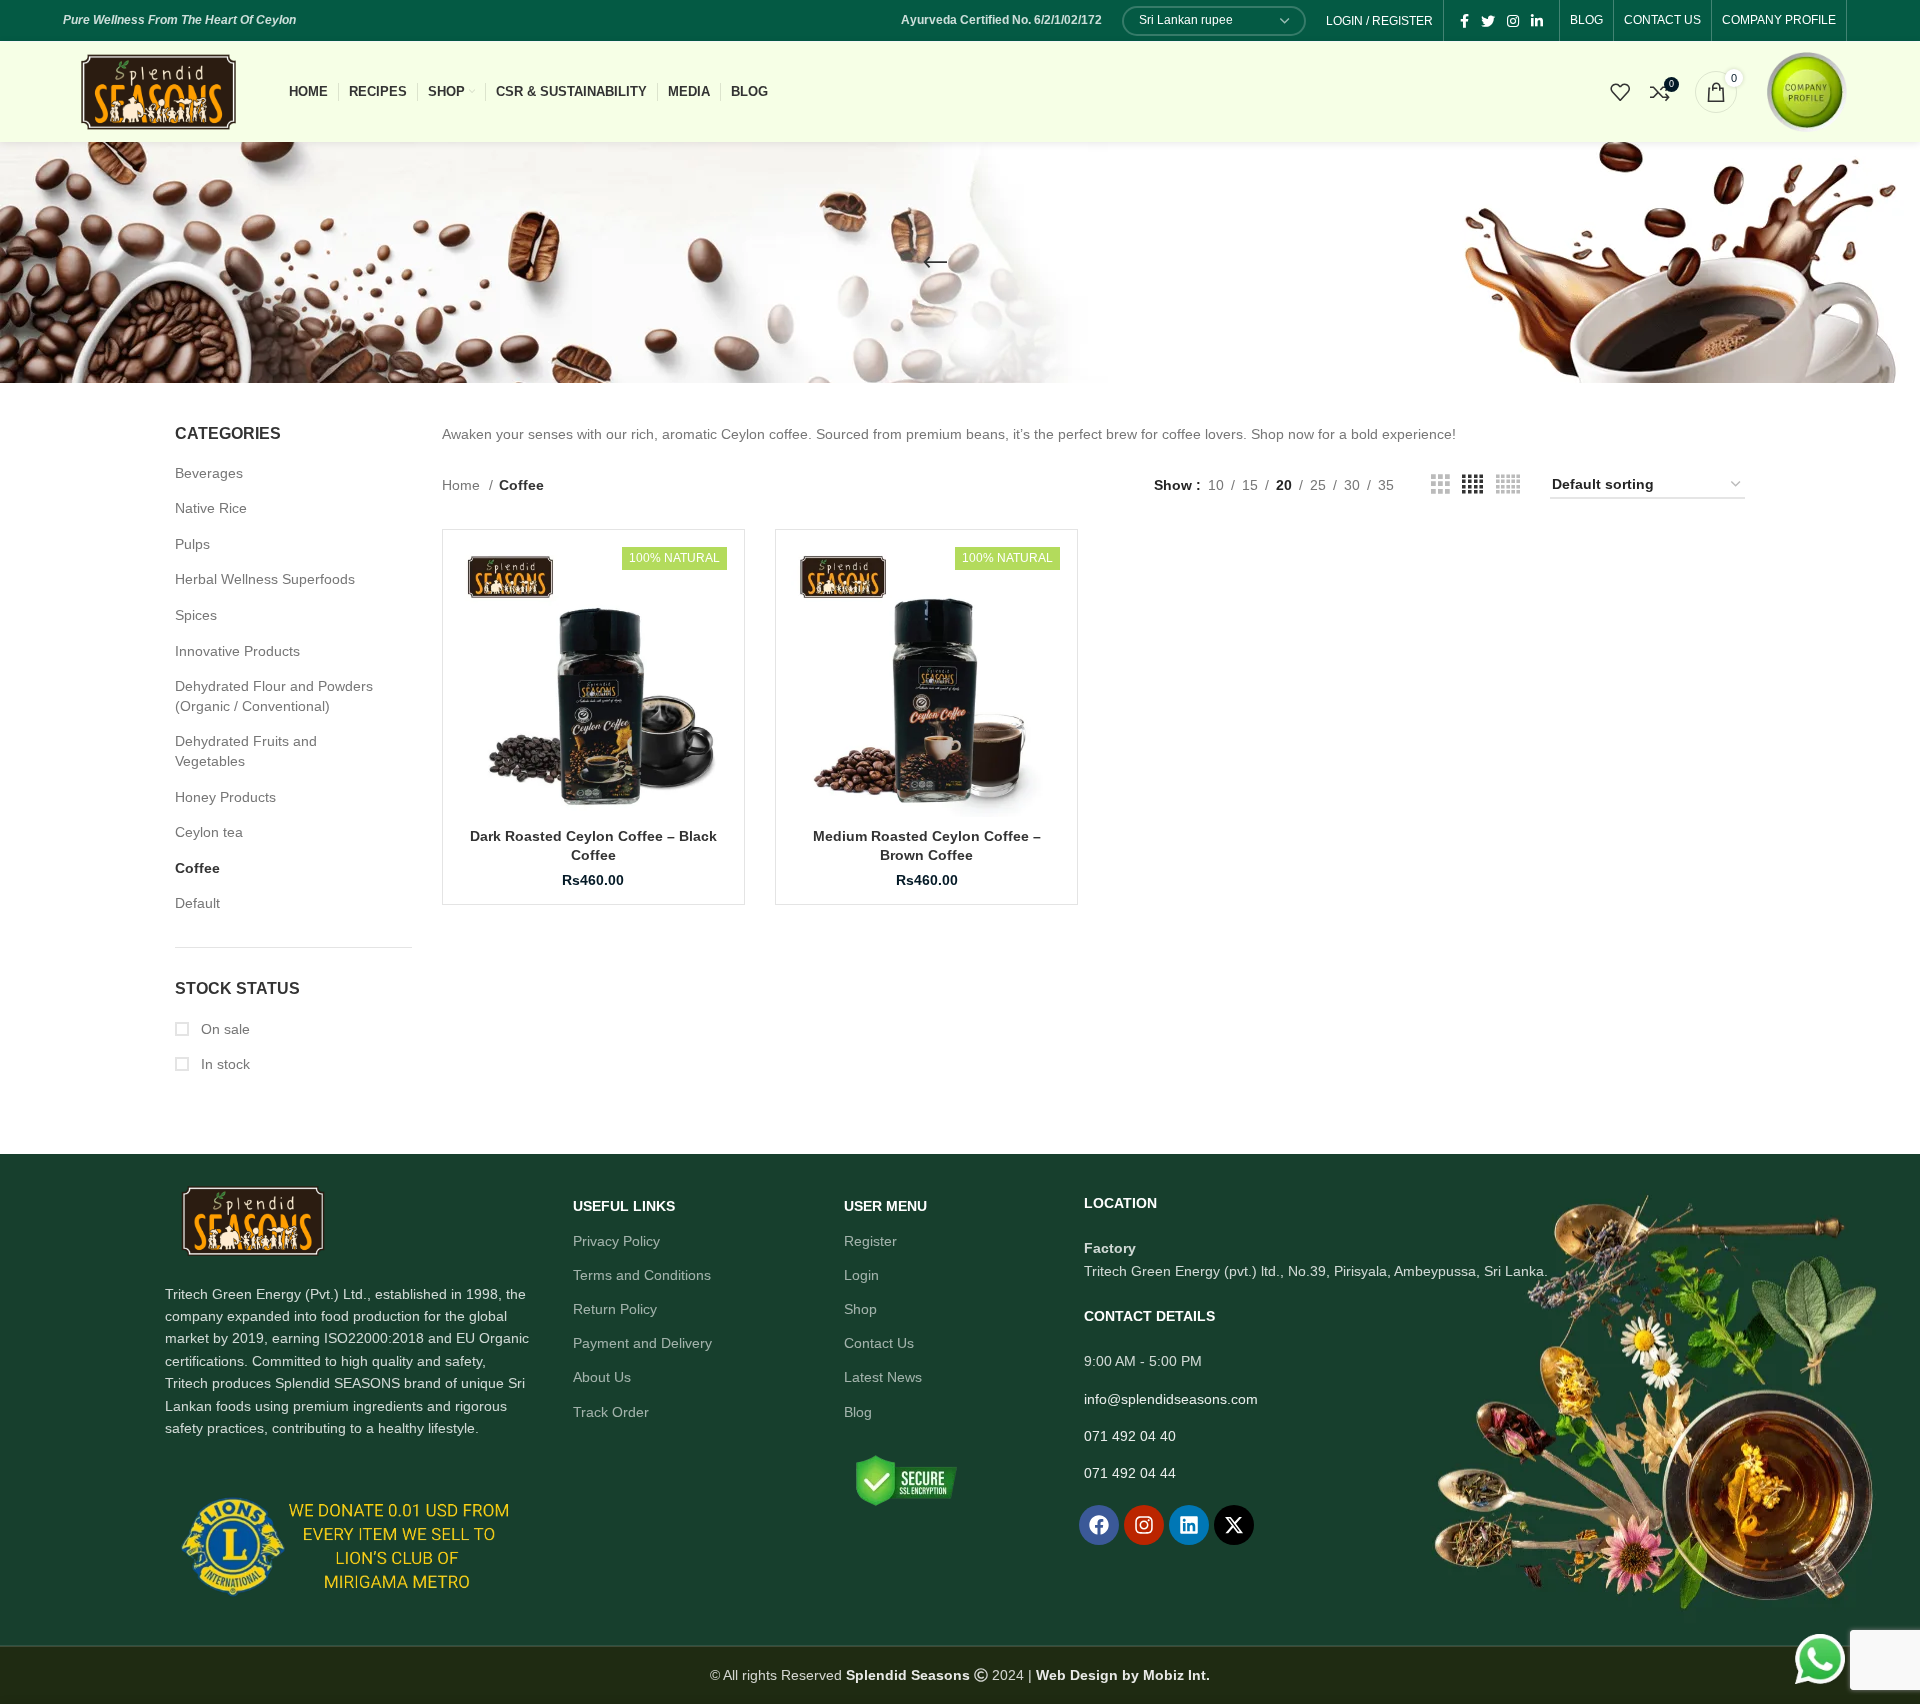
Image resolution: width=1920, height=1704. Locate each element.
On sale (223, 1029)
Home (463, 485)
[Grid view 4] (1472, 484)
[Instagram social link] (1513, 21)
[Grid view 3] (1440, 484)
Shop (860, 1309)
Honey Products (225, 797)
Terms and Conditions (642, 1275)
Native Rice (211, 508)
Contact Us (879, 1343)
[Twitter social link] (1488, 21)
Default (197, 903)
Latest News (883, 1377)
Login (861, 1275)
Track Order (611, 1412)
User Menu (885, 1206)
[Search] (1575, 92)
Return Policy (615, 1309)
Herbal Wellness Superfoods (265, 579)
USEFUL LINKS (624, 1206)
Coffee (197, 868)
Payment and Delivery (642, 1343)
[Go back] (935, 263)
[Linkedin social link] (1537, 21)
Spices (196, 615)
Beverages (209, 473)
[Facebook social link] (1464, 21)
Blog (858, 1412)
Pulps (192, 544)
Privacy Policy (616, 1241)
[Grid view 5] (1508, 484)
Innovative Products (237, 651)
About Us (602, 1377)
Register (870, 1241)
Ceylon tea (209, 832)
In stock (223, 1064)
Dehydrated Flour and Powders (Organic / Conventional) (274, 696)
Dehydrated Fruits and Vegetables (246, 751)
